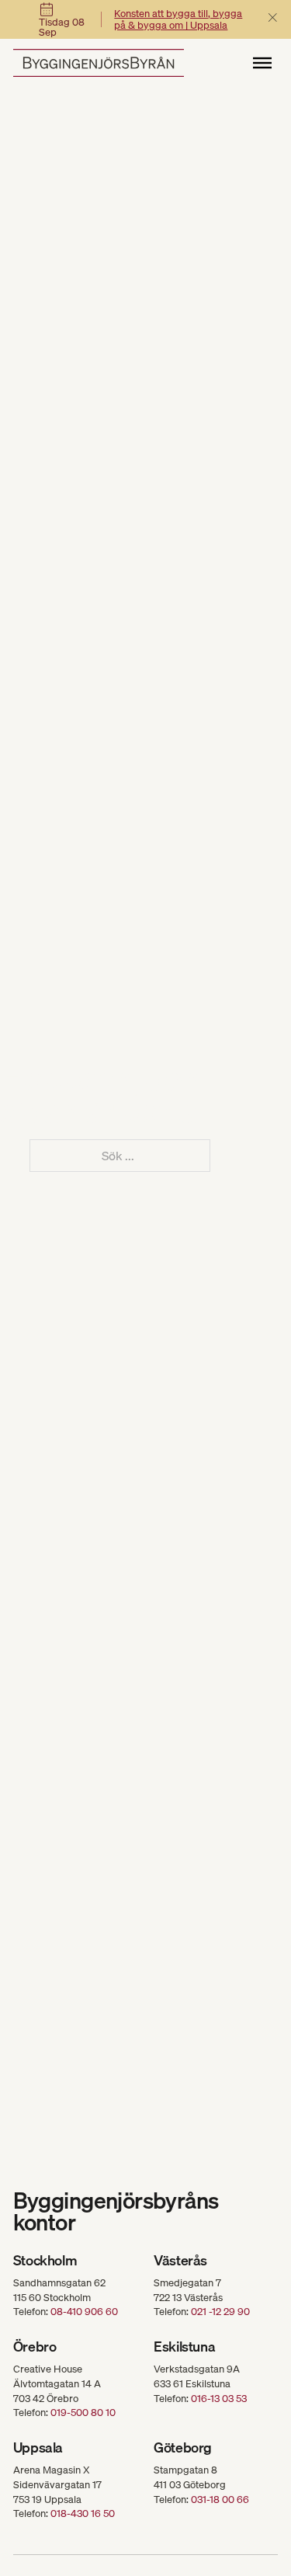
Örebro (35, 2347)
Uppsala (38, 2447)
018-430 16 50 (83, 2513)
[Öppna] (262, 63)
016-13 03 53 (219, 2398)
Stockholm (45, 2260)
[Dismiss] (273, 18)
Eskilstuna (184, 2347)
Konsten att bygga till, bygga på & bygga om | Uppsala (178, 19)
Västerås (180, 2260)
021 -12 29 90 (220, 2311)
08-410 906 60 (84, 2311)
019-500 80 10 (83, 2412)
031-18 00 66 (220, 2499)
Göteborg (183, 2447)
